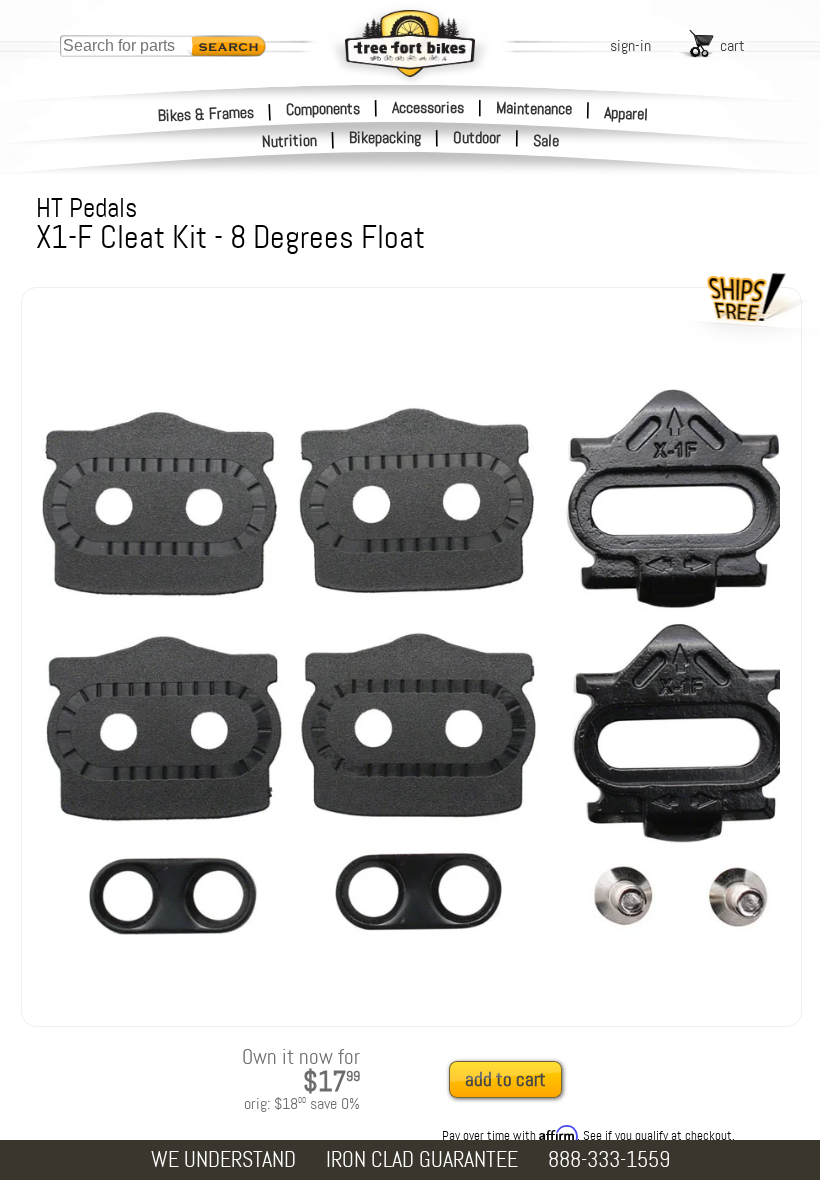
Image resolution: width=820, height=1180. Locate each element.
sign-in (630, 45)
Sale (546, 141)
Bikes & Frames (206, 113)
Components (323, 108)
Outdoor (477, 138)
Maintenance (534, 108)
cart (732, 45)
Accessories (428, 107)
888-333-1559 (609, 1159)
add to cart (505, 1079)
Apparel (626, 113)
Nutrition (290, 140)
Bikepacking (385, 138)
